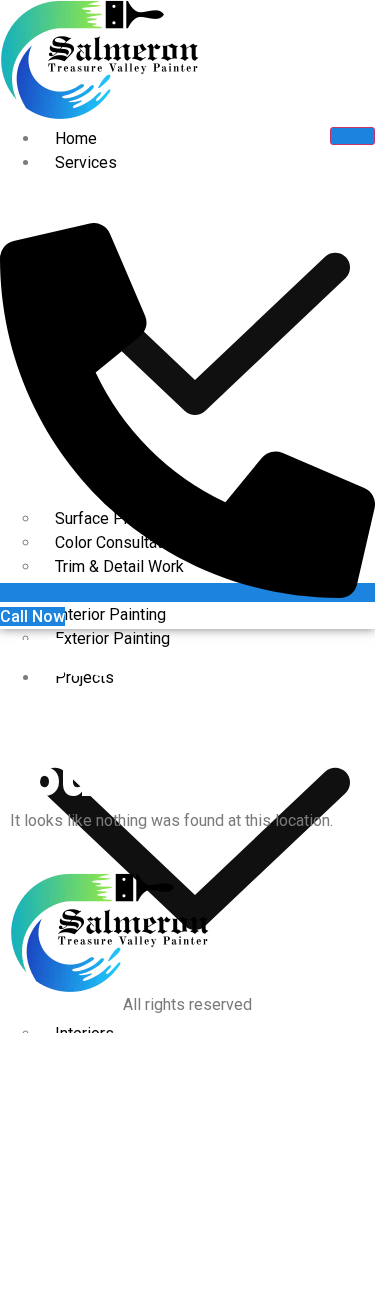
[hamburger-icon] (352, 136)
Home (76, 138)
